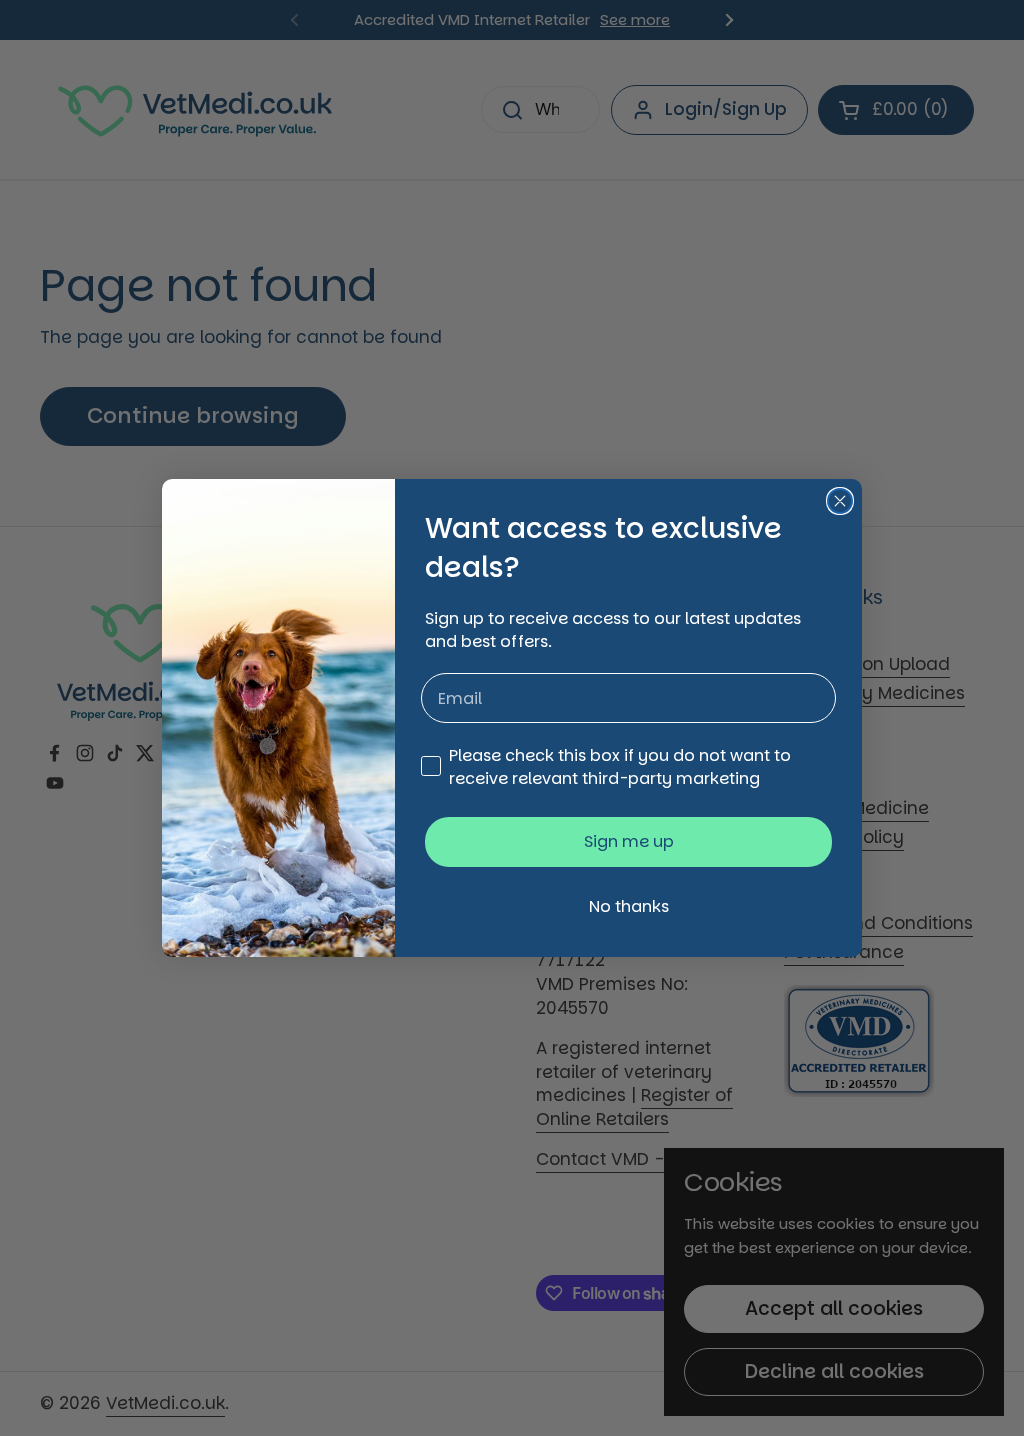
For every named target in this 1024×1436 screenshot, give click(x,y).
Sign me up (629, 841)
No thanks (629, 906)
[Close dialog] (840, 501)
